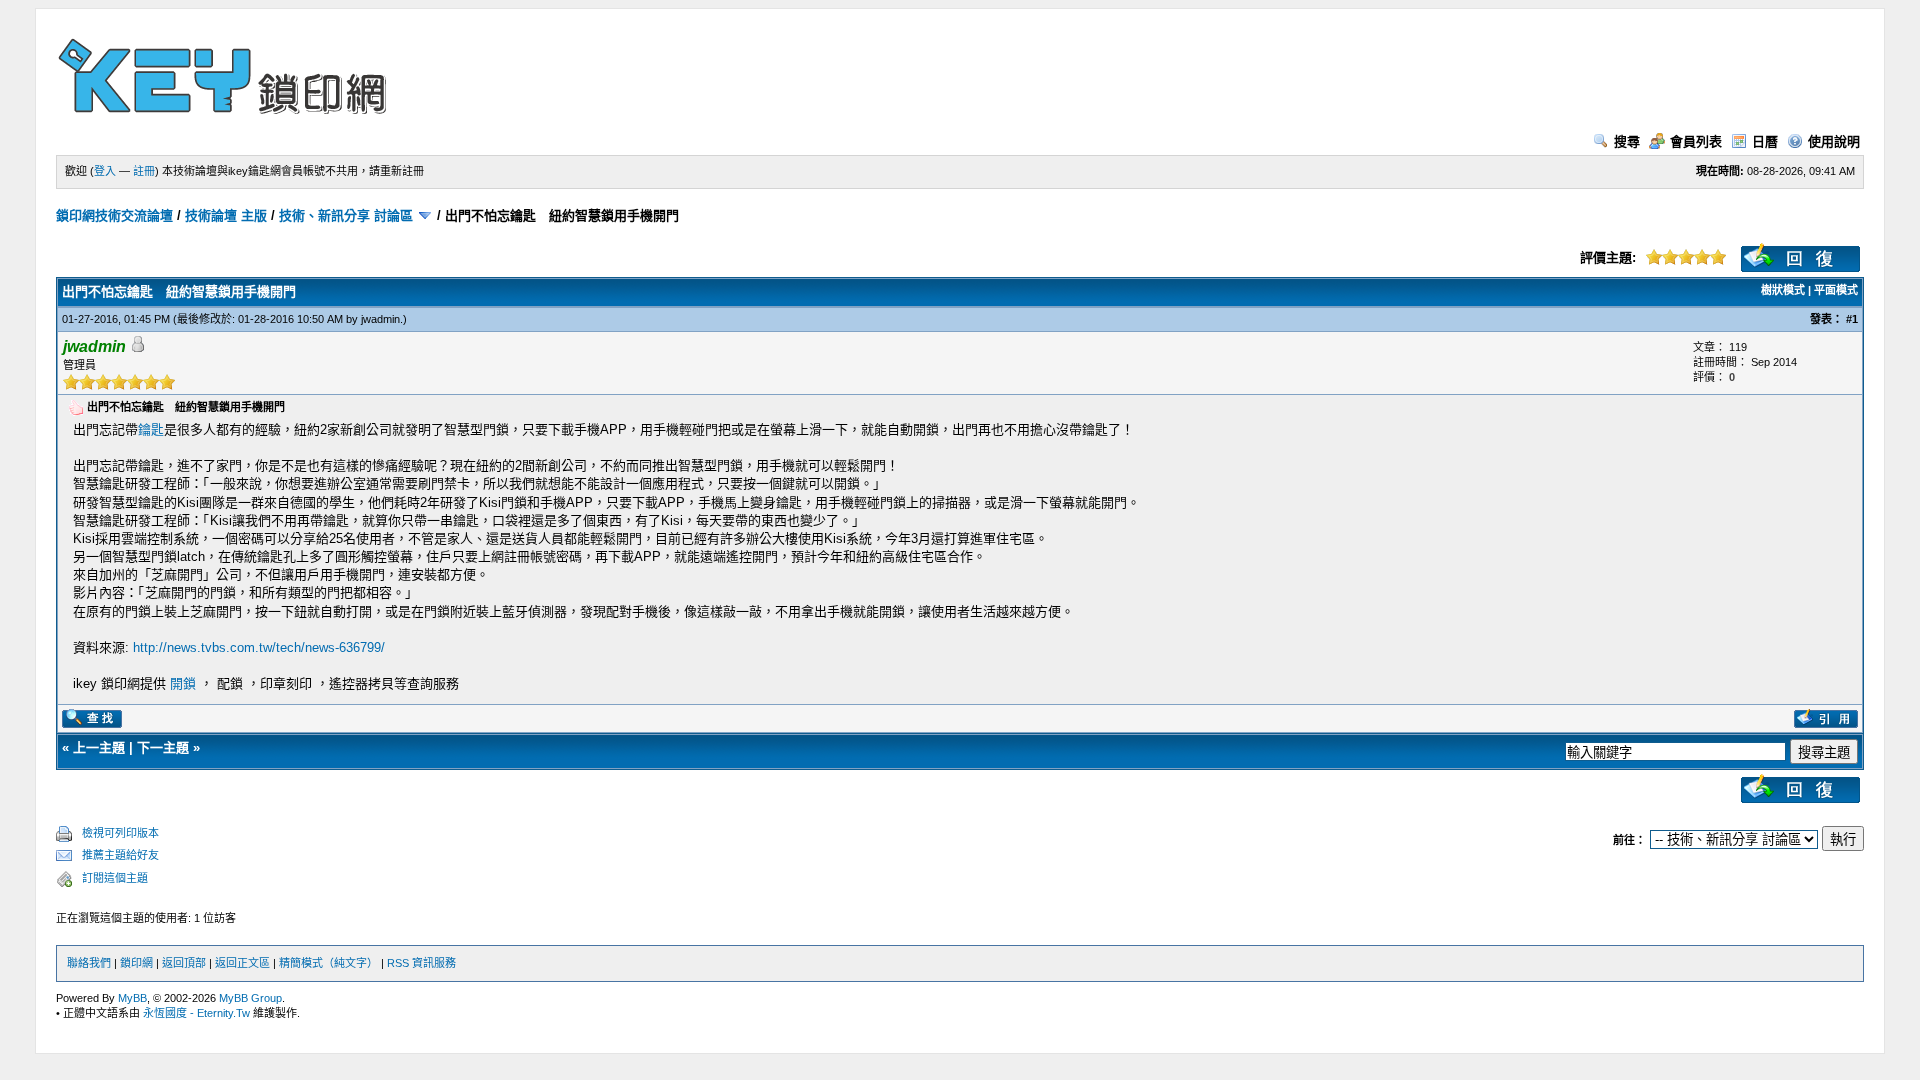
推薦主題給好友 (120, 855)
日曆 (1765, 141)
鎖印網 (136, 963)
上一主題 (99, 747)
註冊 (144, 171)
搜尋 (1627, 141)
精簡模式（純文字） (328, 963)
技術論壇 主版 (226, 215)
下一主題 (163, 747)
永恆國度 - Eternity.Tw (196, 1013)
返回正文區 (242, 963)
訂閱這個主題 (115, 878)
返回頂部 (184, 963)
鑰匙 (151, 429)
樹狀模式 (1783, 290)
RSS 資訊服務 (421, 963)
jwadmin (380, 319)
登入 (105, 171)
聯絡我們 (89, 963)
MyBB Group (250, 998)
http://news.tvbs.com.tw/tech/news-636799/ (259, 647)
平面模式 (1836, 290)
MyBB (132, 998)
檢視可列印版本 (120, 833)
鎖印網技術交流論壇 (114, 215)
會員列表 (1696, 141)
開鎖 (183, 683)
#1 (1852, 319)
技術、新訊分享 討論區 (346, 215)
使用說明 (1834, 141)
